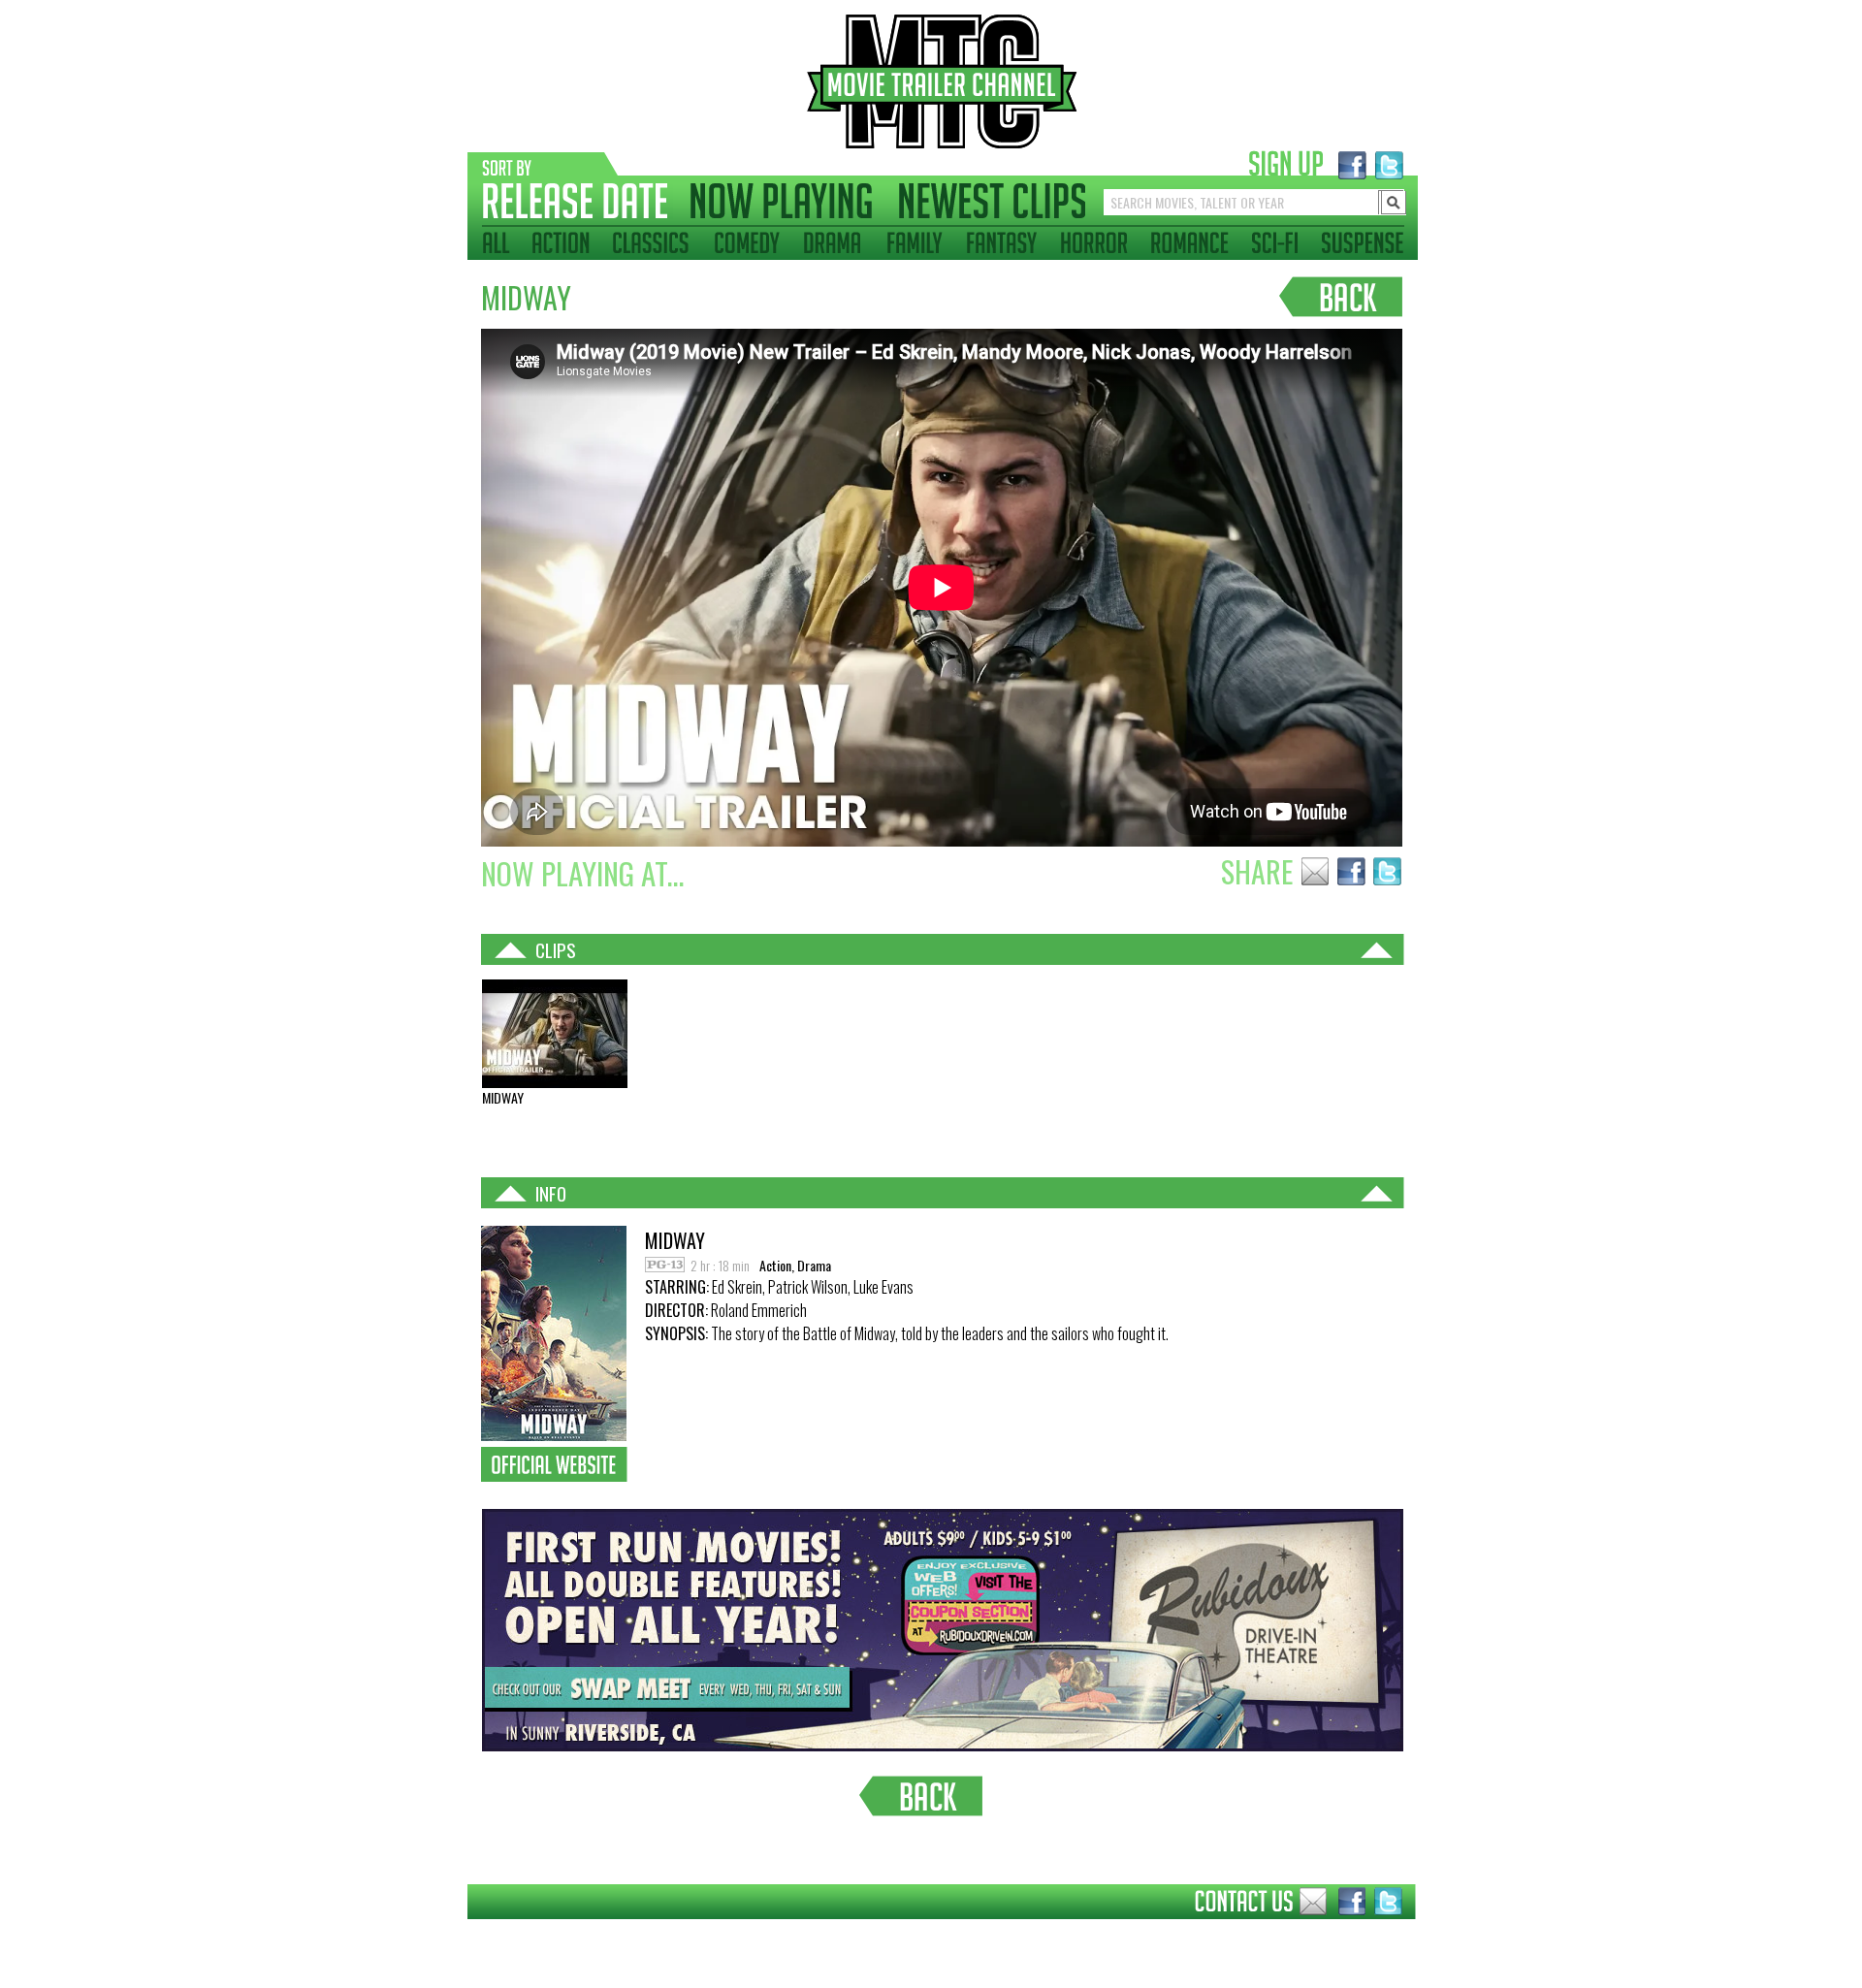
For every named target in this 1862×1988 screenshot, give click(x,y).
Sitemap (452, 1934)
